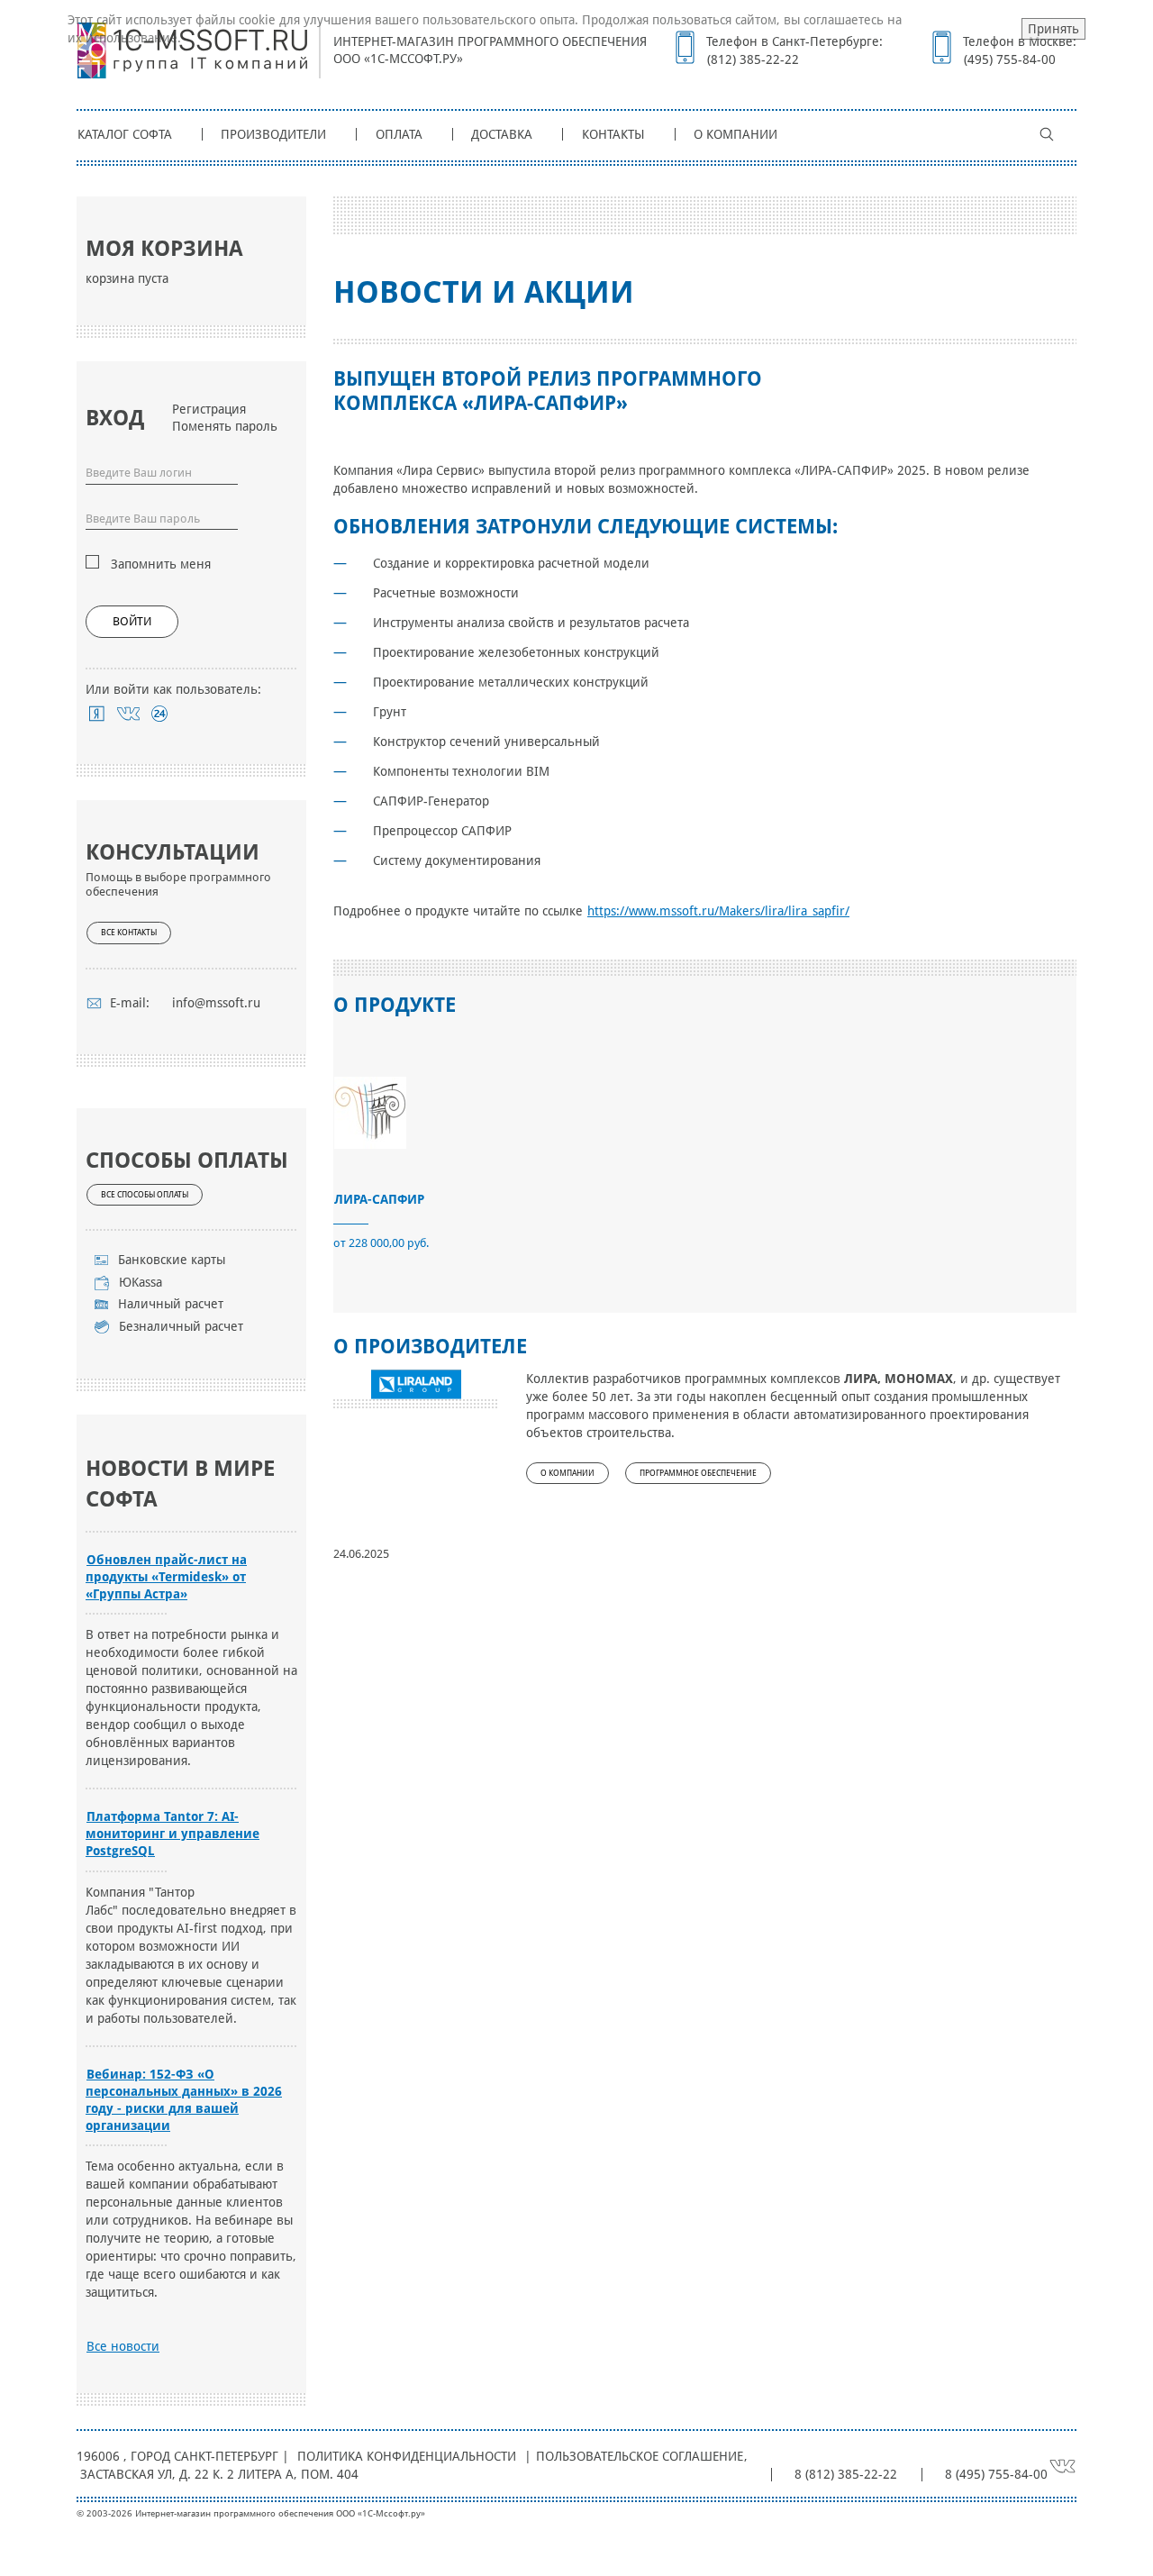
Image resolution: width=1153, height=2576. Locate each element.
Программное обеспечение (698, 1473)
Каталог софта (125, 134)
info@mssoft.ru (216, 1003)
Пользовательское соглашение (640, 2456)
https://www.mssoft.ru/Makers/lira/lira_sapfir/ (718, 911)
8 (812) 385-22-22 (846, 2474)
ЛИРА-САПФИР (379, 1199)
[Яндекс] (97, 714)
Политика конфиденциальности (407, 2456)
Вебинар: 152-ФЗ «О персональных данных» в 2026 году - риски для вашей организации (184, 2100)
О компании (735, 134)
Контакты (613, 134)
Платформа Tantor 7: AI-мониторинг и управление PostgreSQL (172, 1834)
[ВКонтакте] (128, 714)
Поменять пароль (225, 426)
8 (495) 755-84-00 (996, 2474)
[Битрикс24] (160, 714)
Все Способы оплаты (145, 1195)
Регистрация (209, 409)
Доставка (502, 134)
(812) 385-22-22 (753, 59)
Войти (132, 621)
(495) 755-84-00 (1010, 59)
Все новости (123, 2346)
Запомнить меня (161, 564)
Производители (273, 134)
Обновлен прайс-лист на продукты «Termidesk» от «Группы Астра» (166, 1577)
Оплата (399, 134)
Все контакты (129, 933)
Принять (1053, 29)
